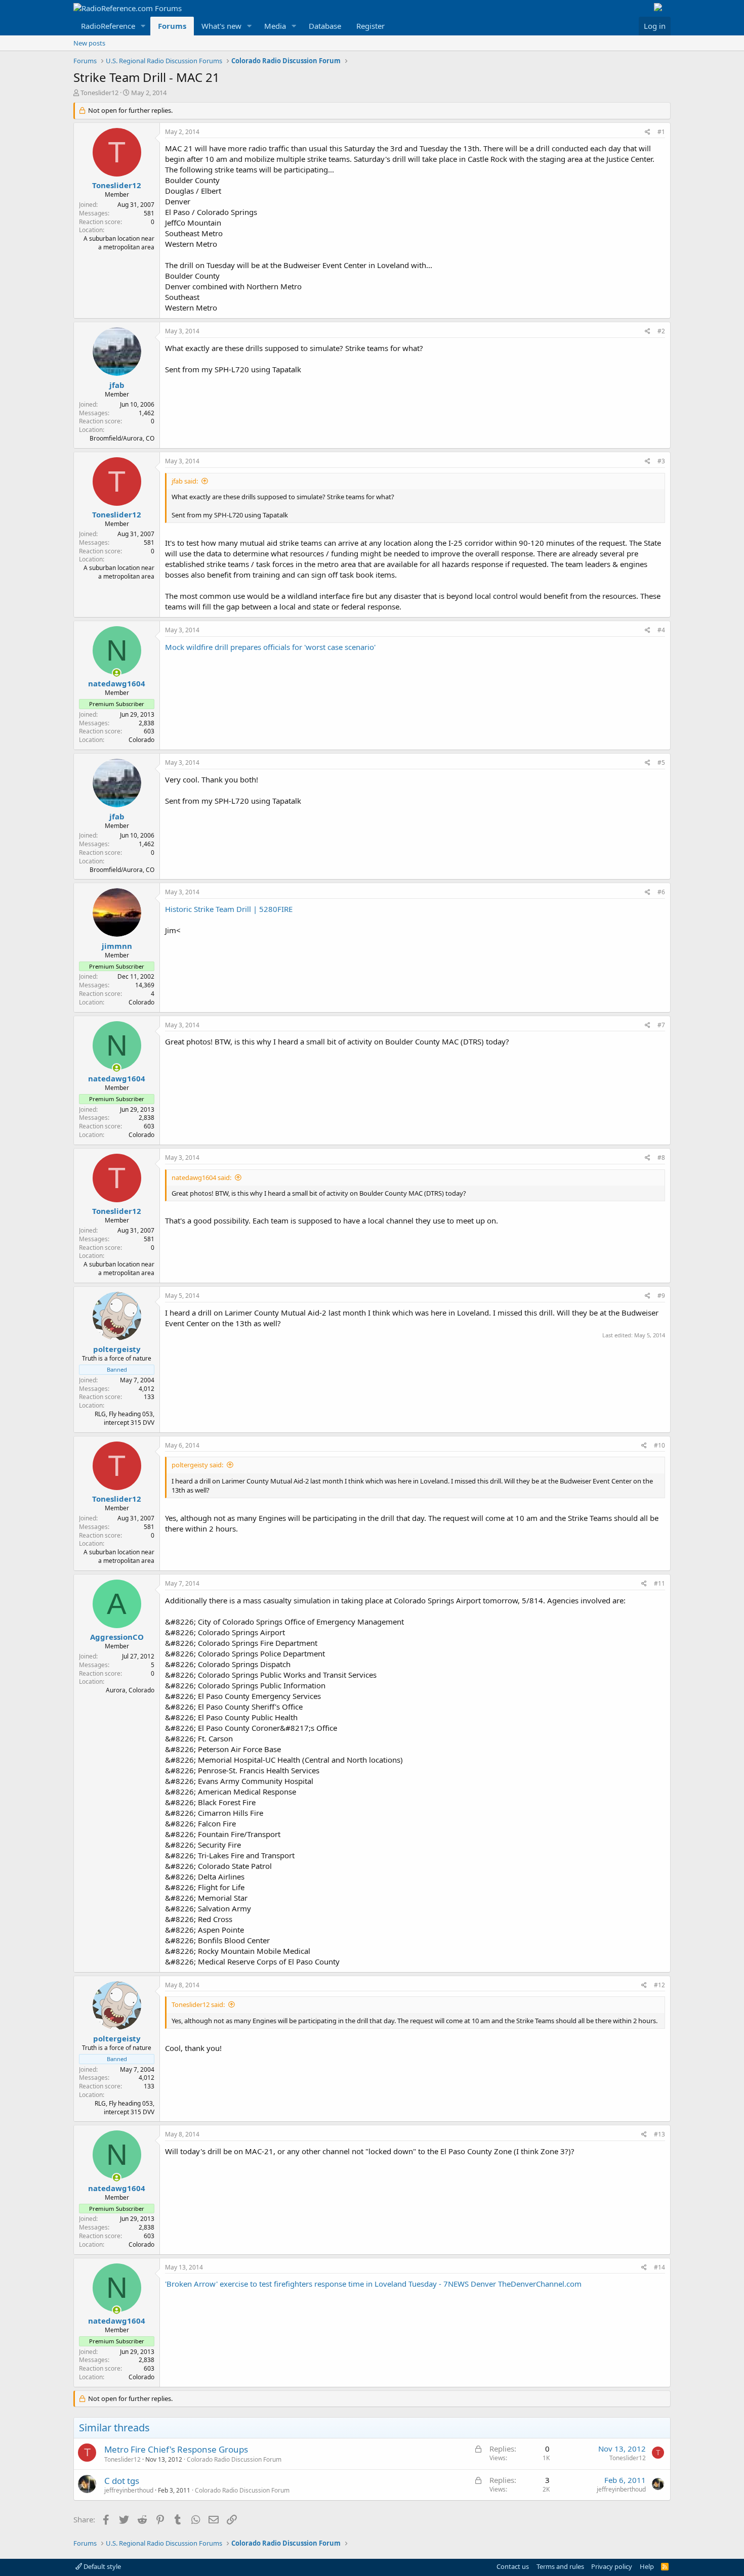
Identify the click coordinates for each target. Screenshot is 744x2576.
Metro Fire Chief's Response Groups (176, 2449)
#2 (661, 331)
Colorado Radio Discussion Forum (234, 2459)
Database (325, 26)
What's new (221, 26)
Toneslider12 (99, 93)
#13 (659, 2134)
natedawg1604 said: (201, 1177)
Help (647, 2566)
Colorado (141, 740)
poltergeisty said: (197, 1465)
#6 (661, 892)
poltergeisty (117, 1349)
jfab (117, 385)
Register (370, 26)
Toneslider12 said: (198, 2004)
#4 (661, 630)
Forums (172, 26)
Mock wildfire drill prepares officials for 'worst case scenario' (270, 647)
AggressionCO (117, 1637)
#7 (661, 1025)
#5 (661, 762)
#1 (661, 132)
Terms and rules (560, 2566)
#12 (659, 1985)
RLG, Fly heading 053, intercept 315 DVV (125, 1418)
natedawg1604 (117, 683)
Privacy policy (612, 2566)
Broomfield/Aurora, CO (122, 438)
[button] (143, 26)
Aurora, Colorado (130, 1690)
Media (275, 26)
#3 (661, 461)
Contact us (513, 2566)
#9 (661, 1296)
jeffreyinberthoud (129, 2490)
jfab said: (185, 481)
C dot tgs (122, 2481)
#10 (659, 1445)
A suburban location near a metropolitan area (119, 243)
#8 (661, 1158)
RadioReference (108, 26)
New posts (89, 43)
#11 (659, 1583)
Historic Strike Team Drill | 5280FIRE (229, 909)
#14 (659, 2267)
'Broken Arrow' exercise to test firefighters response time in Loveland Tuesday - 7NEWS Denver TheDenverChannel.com (373, 2284)
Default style (101, 2566)
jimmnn (117, 946)
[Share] (648, 132)
